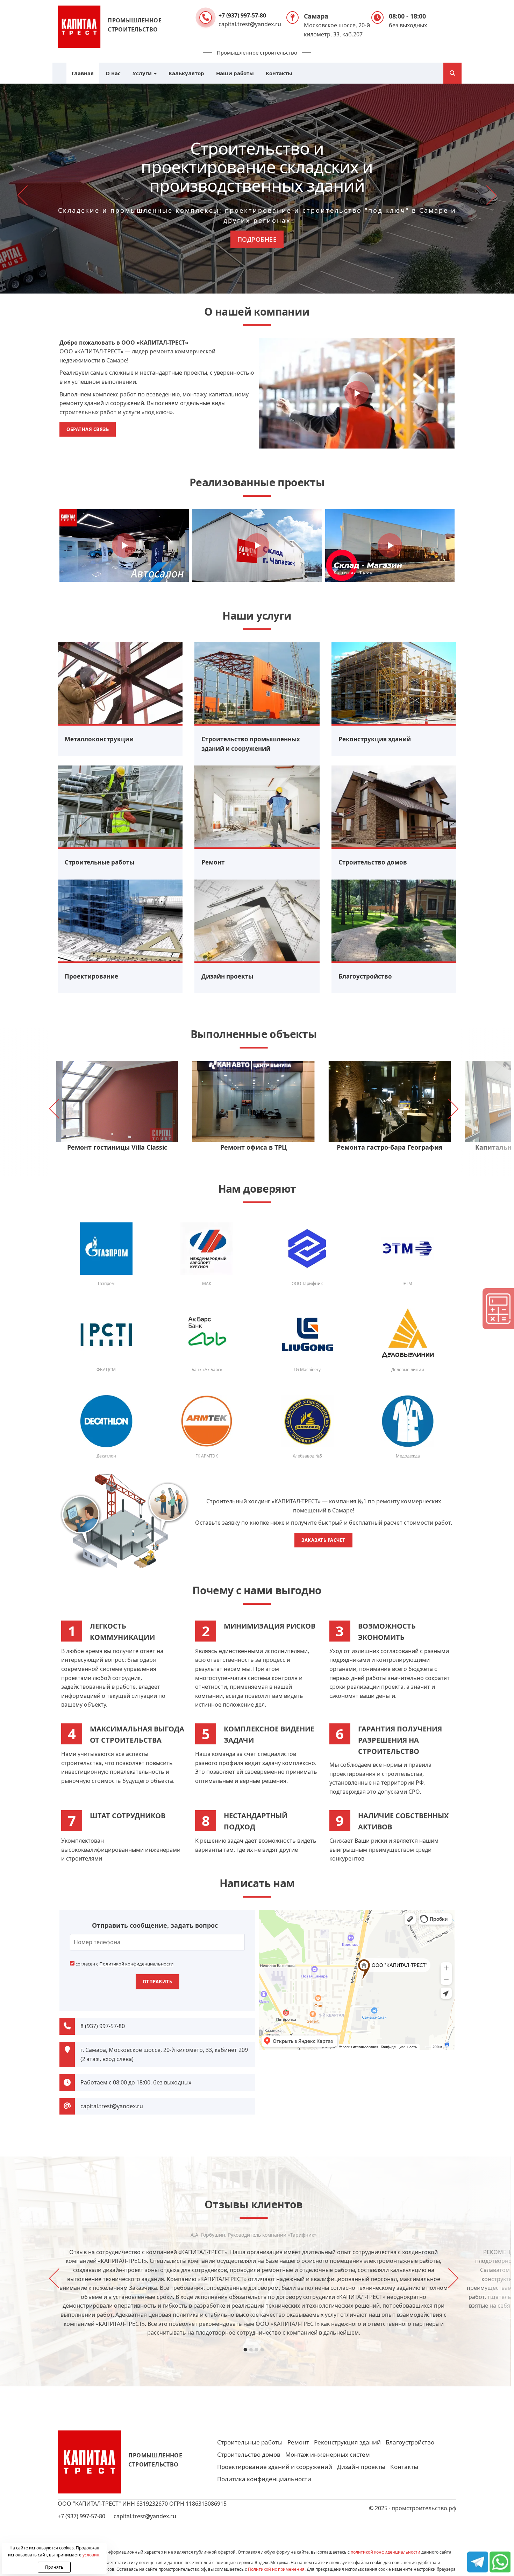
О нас (113, 73)
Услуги (143, 73)
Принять (54, 2567)
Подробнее (257, 239)
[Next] (490, 196)
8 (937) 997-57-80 (103, 2026)
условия (91, 2555)
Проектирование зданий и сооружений (275, 2467)
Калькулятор (186, 73)
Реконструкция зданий (347, 2442)
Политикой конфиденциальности (136, 1964)
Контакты (279, 73)
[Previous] (24, 196)
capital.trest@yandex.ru (250, 24)
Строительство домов (249, 2454)
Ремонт (298, 2442)
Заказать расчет (323, 1540)
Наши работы (235, 73)
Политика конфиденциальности (264, 2479)
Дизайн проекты (361, 2467)
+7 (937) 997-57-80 (242, 15)
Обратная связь (88, 429)
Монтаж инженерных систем (328, 2454)
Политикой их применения (276, 2569)
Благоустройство (410, 2442)
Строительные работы (250, 2442)
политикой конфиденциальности (385, 2552)
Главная (83, 73)
